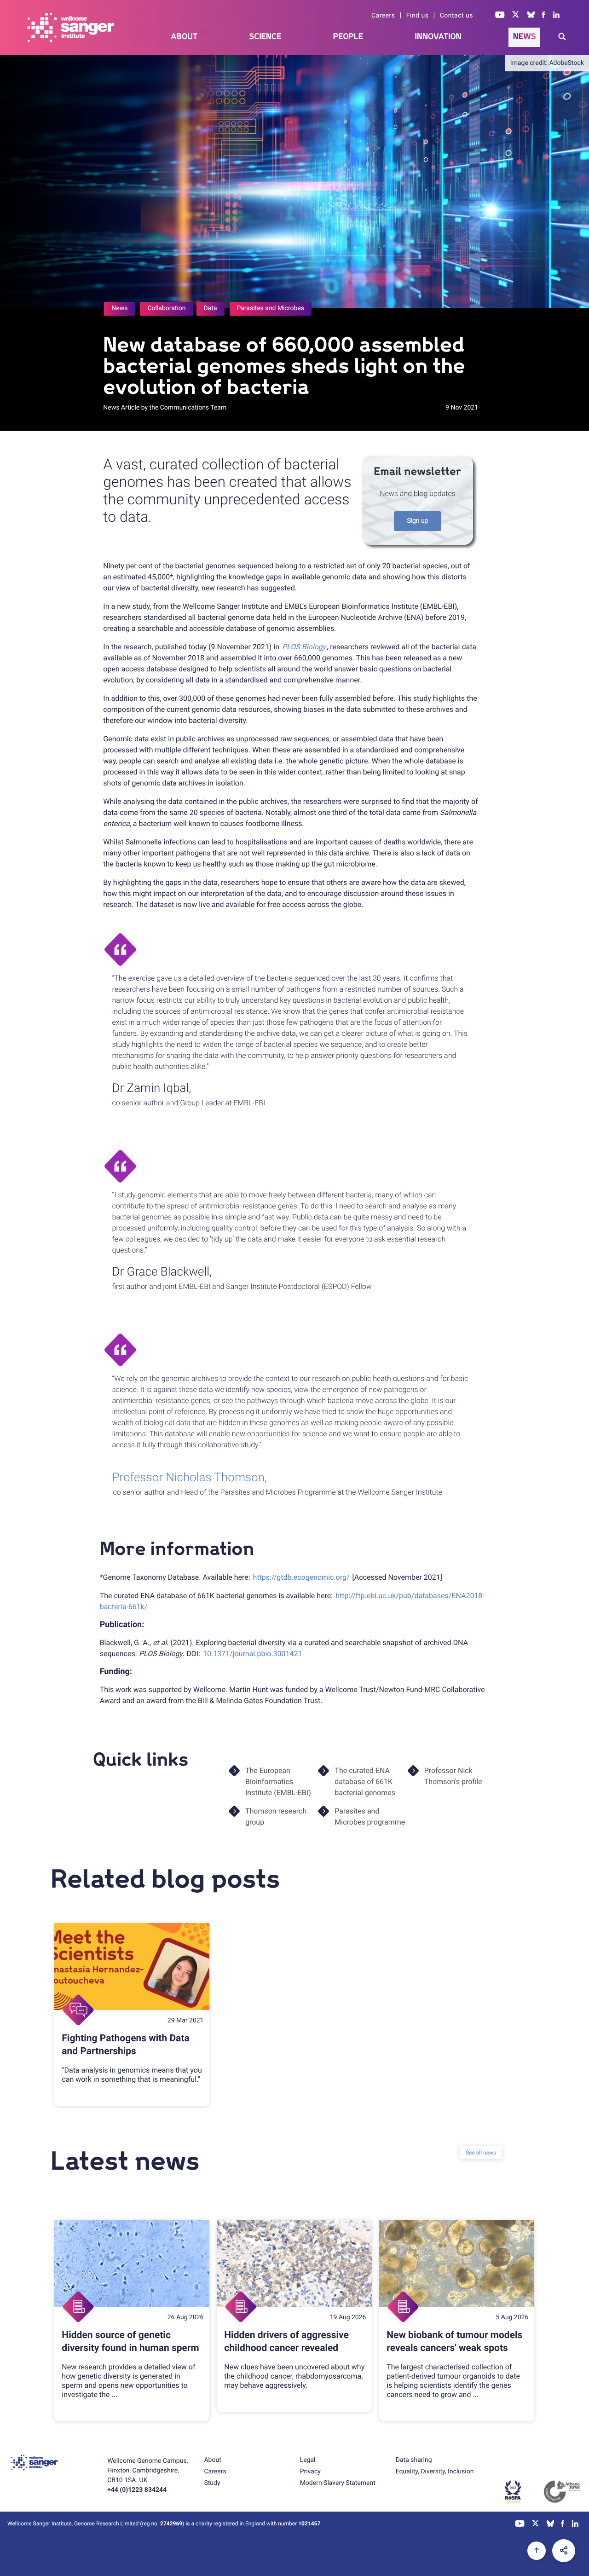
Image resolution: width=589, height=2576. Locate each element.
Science (266, 37)
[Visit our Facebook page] (544, 16)
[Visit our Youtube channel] (500, 16)
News (525, 37)
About (185, 37)
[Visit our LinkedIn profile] (557, 16)
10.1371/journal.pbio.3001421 (253, 1654)
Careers (383, 16)
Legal (308, 2460)
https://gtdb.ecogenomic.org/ (301, 1577)
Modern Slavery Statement (338, 2483)
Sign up (418, 521)
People (348, 37)
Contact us (456, 16)
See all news (481, 2153)
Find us (418, 16)
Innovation (438, 37)
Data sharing (414, 2460)
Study (212, 2483)
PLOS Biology (304, 647)
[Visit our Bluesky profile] (531, 16)
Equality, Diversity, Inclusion (435, 2472)
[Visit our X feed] (516, 16)
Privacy (310, 2472)
